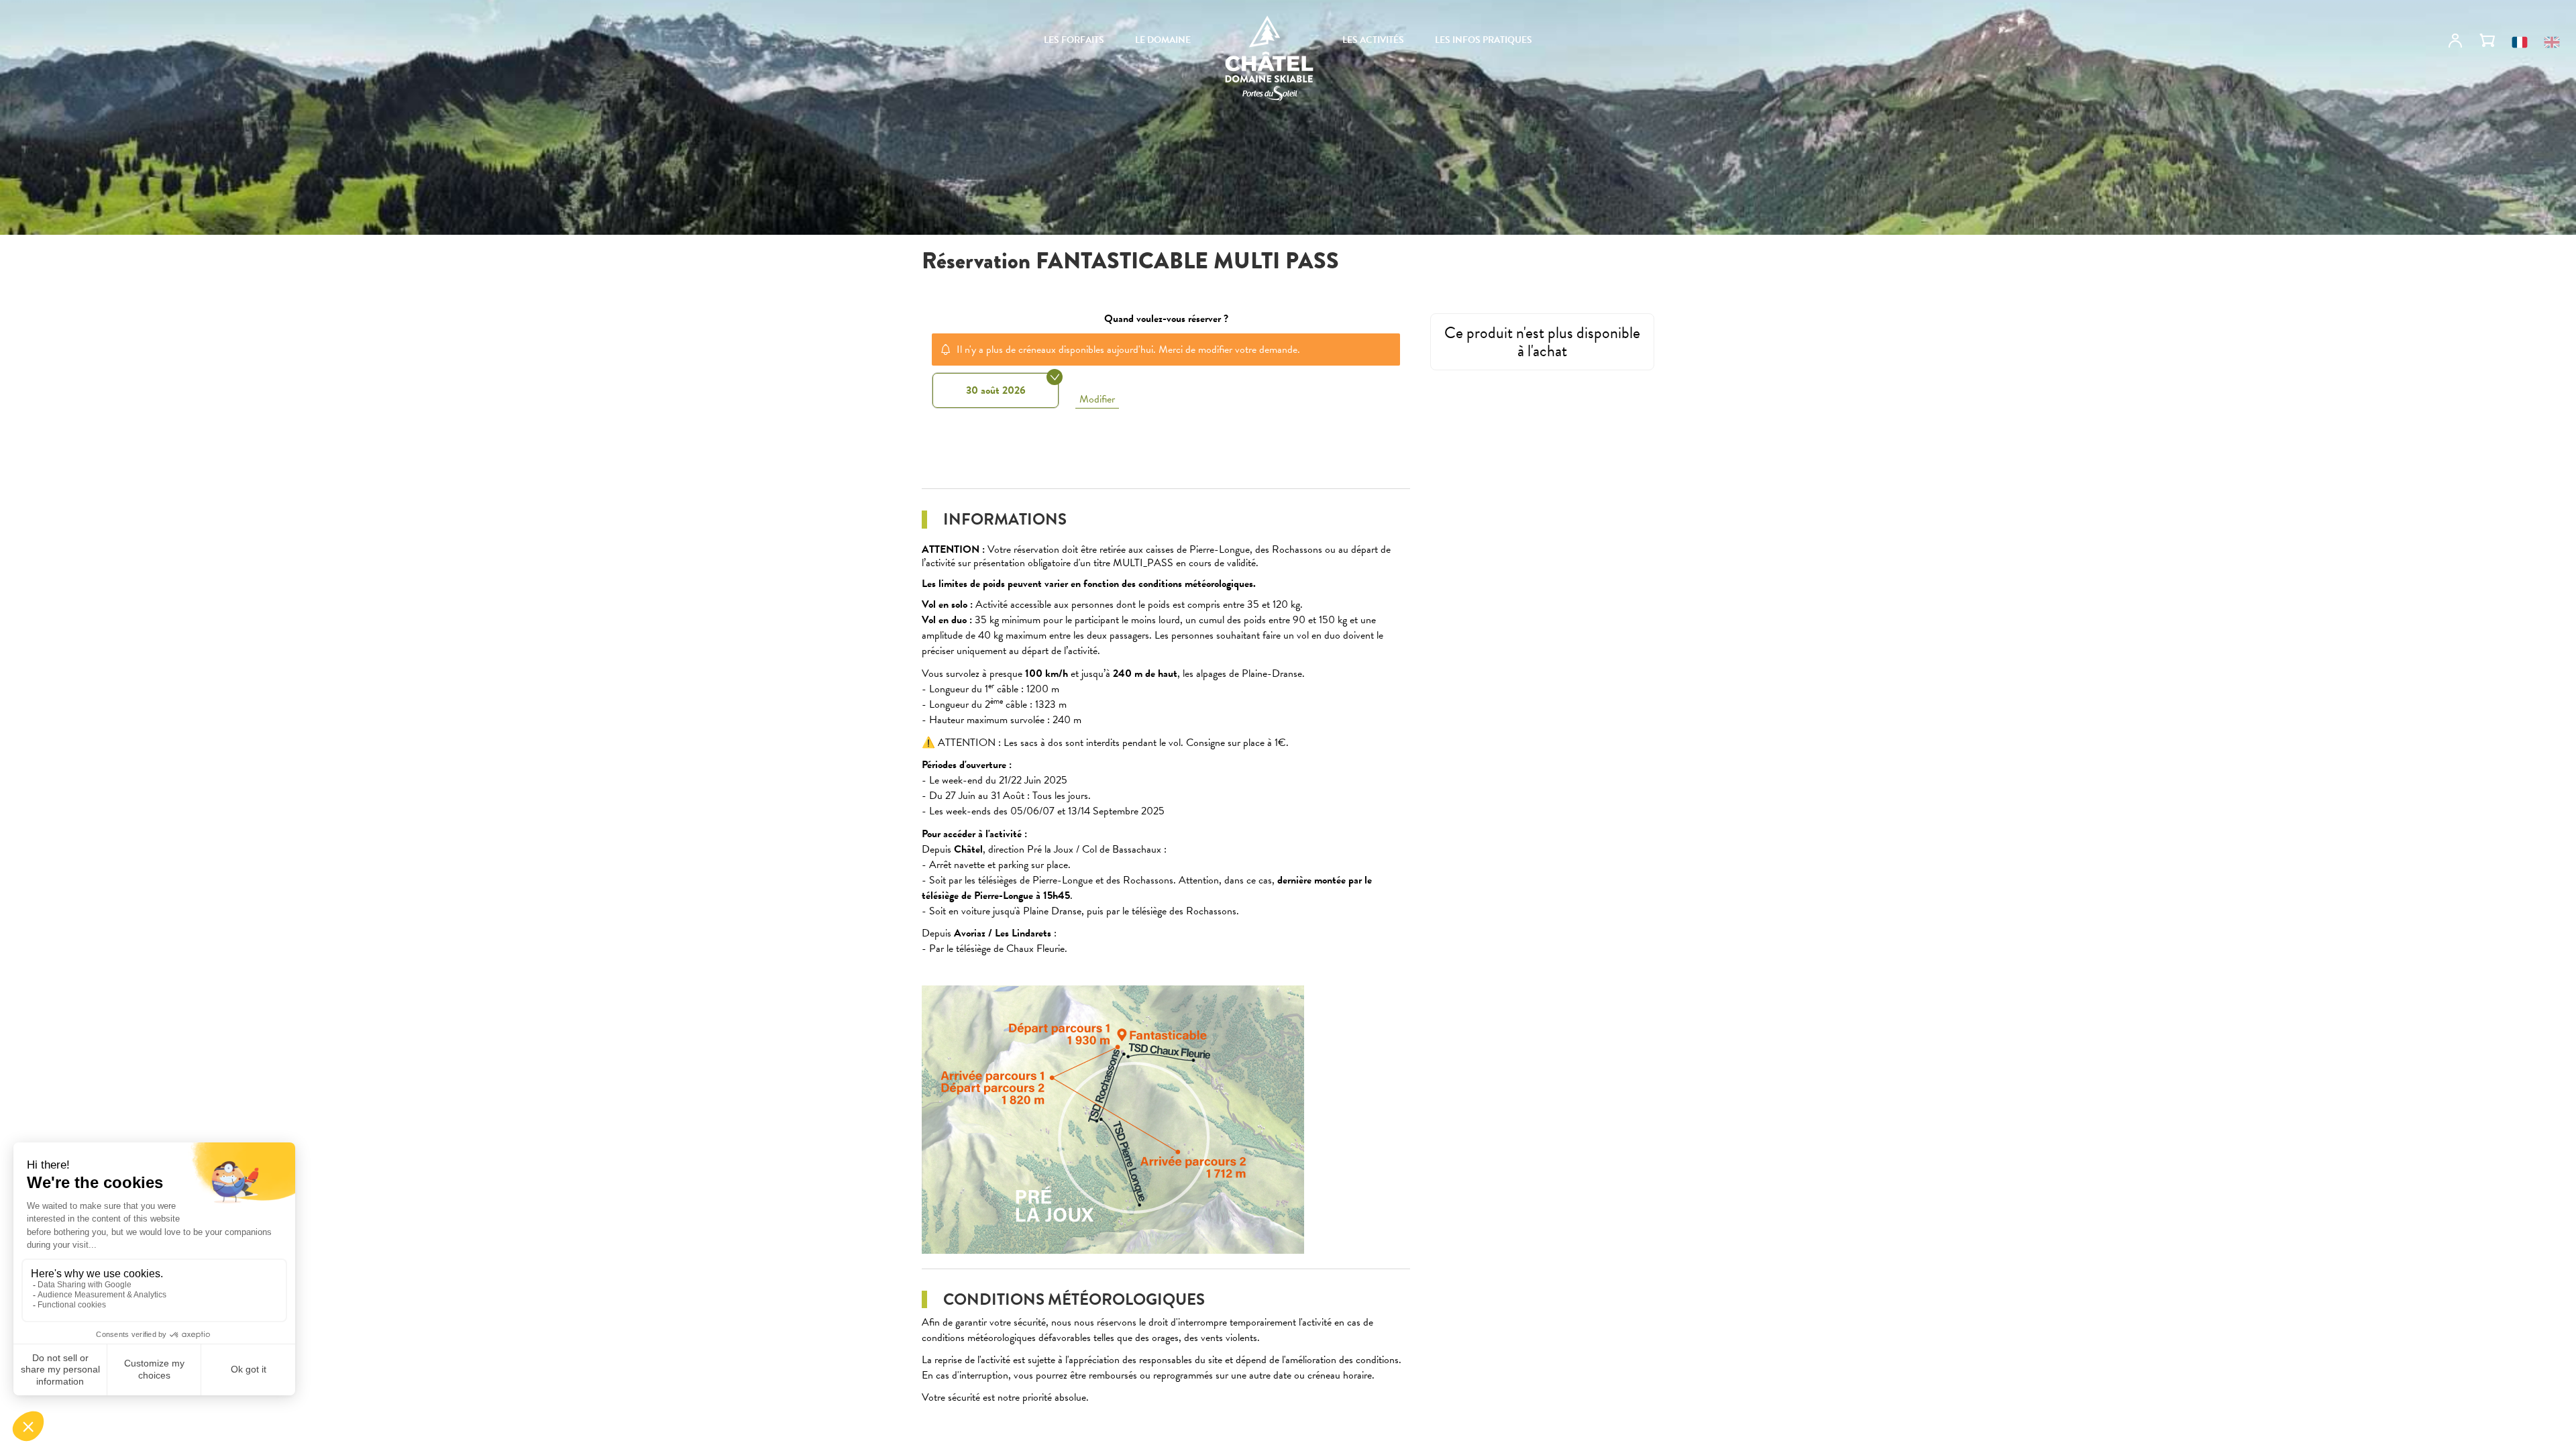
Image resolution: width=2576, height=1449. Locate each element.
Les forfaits (1074, 40)
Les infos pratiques (1484, 40)
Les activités (1373, 40)
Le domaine (1163, 40)
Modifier (1097, 399)
